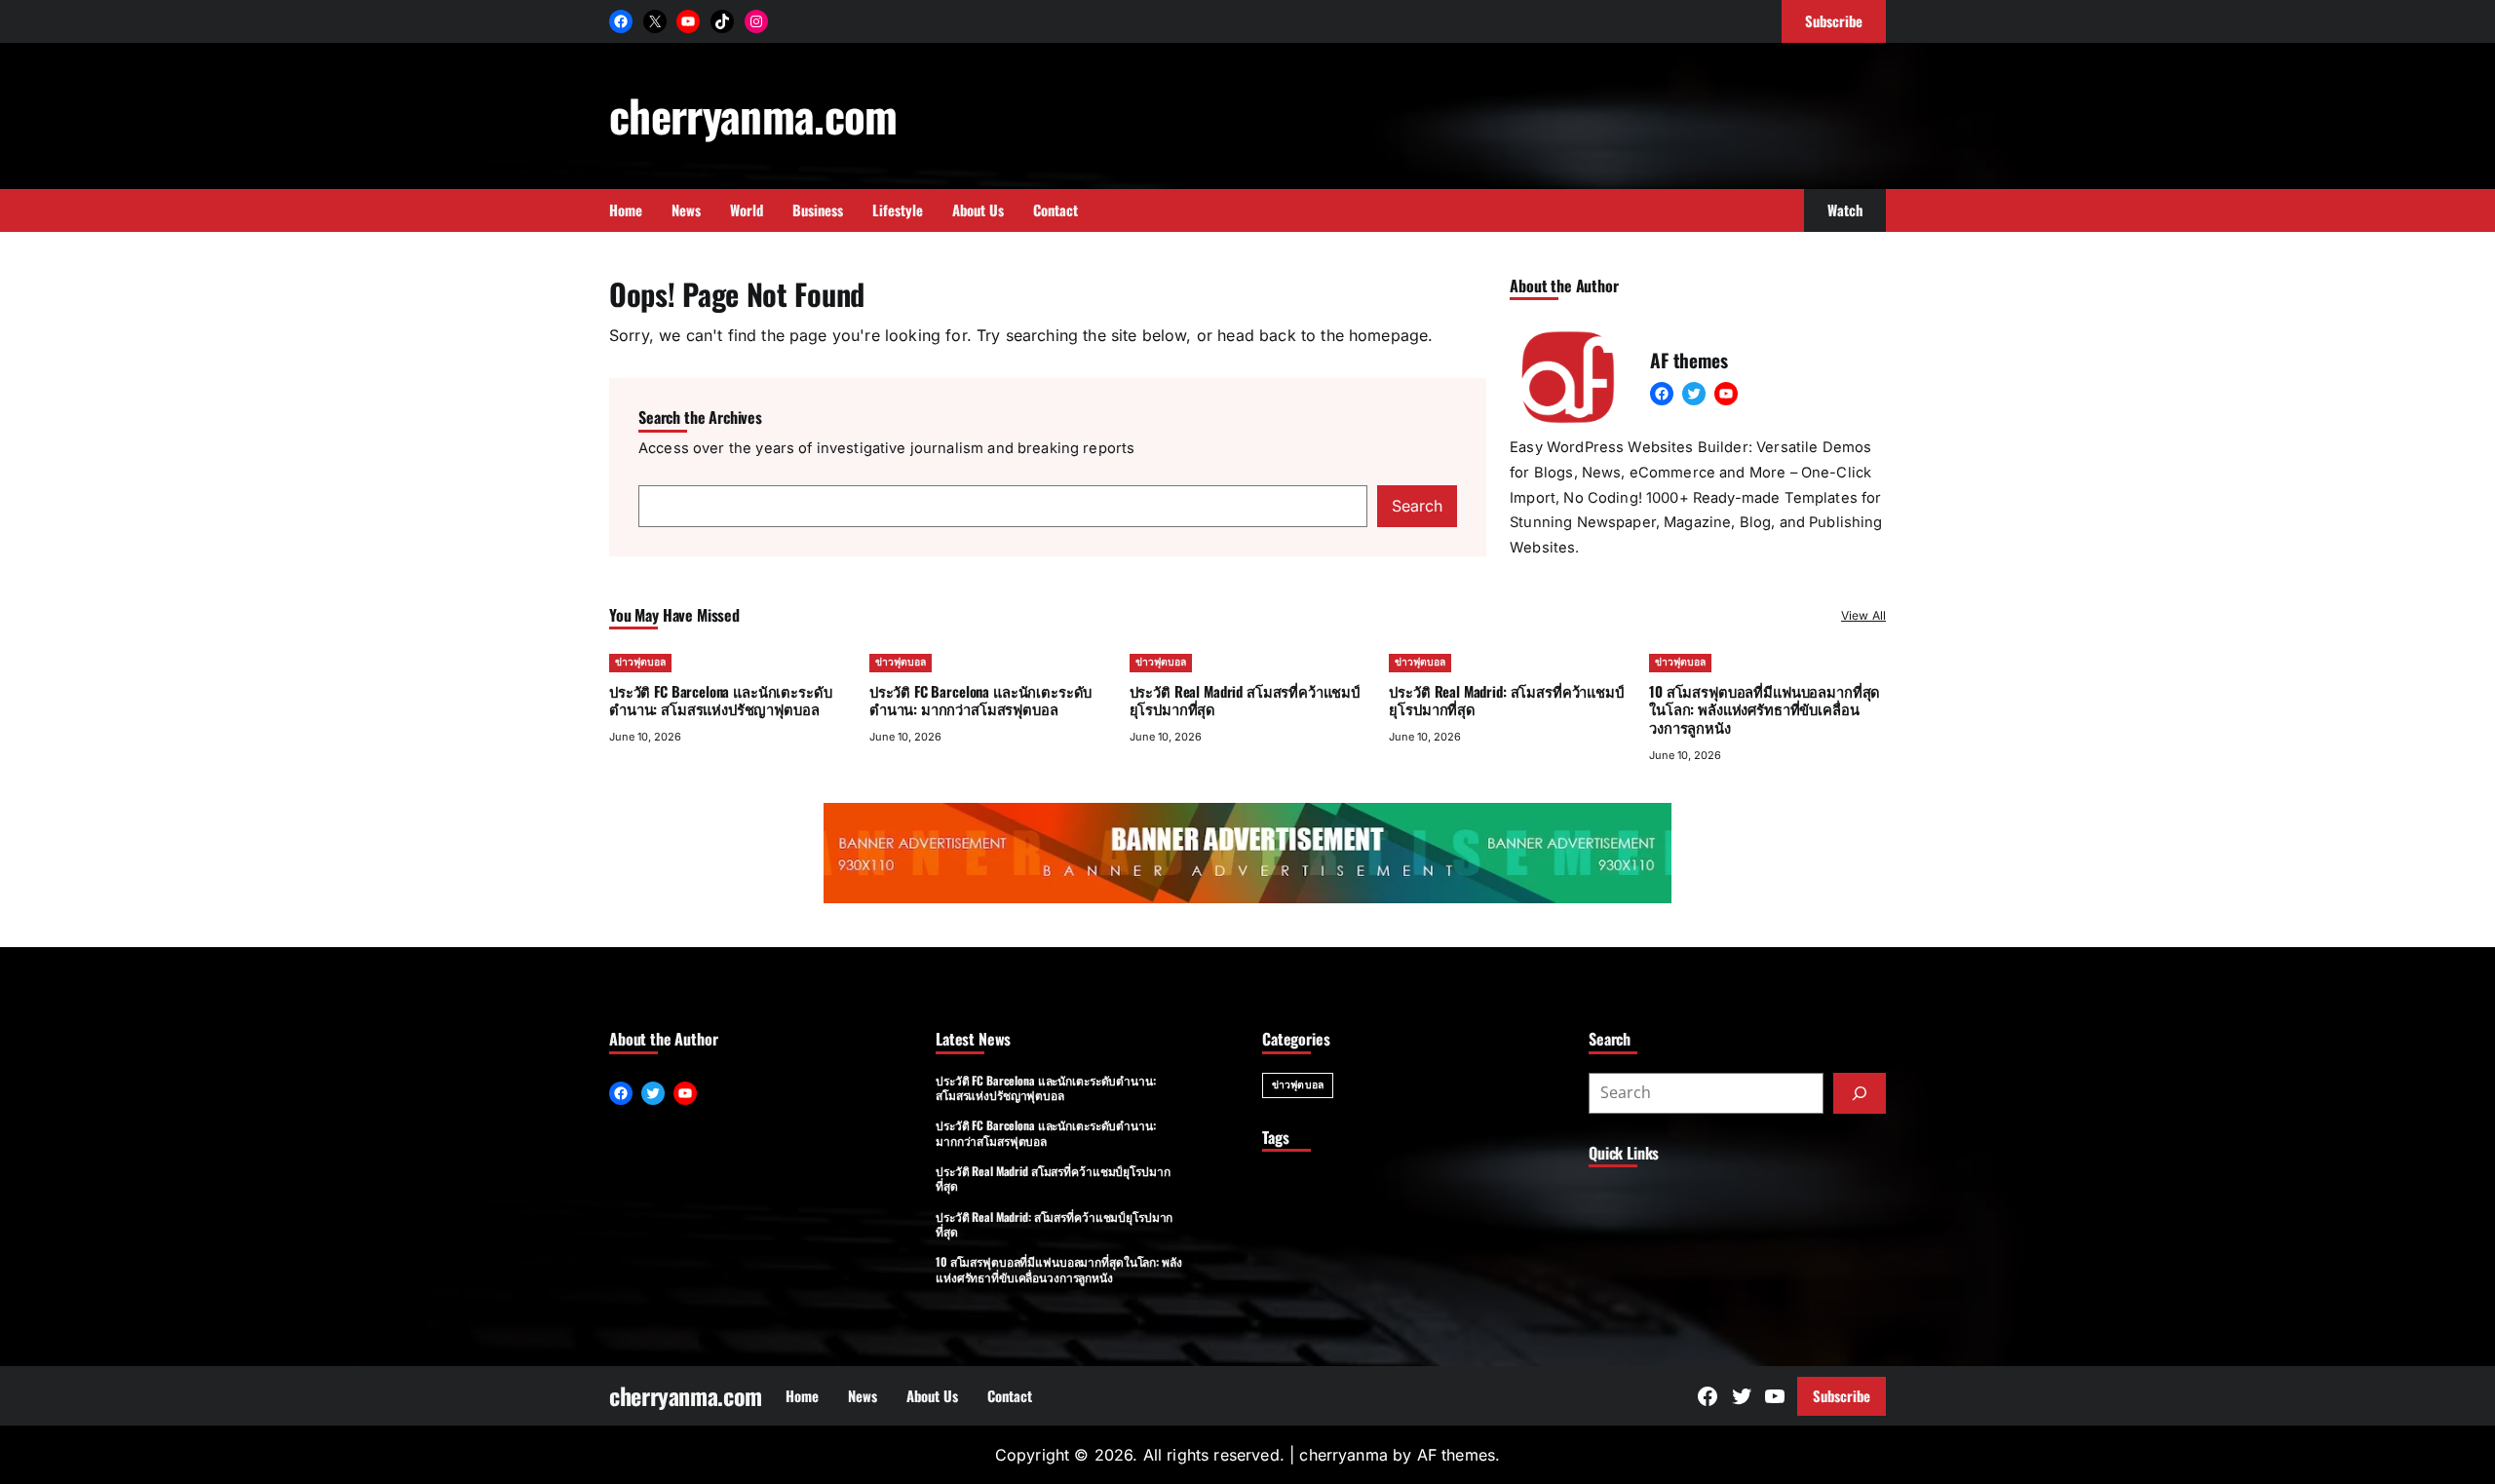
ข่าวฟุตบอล (640, 662)
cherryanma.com (753, 114)
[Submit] (1860, 1093)
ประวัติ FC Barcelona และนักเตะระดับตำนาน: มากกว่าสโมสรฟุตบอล (980, 700)
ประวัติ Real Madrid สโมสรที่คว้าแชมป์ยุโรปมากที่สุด (1245, 700)
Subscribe (1842, 1395)
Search (1417, 506)
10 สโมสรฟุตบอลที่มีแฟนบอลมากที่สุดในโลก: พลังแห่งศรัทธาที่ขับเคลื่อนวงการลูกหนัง (1765, 709)
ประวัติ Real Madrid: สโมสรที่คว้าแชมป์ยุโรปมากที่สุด (1506, 700)
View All (1863, 615)
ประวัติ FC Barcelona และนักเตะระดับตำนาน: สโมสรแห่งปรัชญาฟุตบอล (720, 700)
